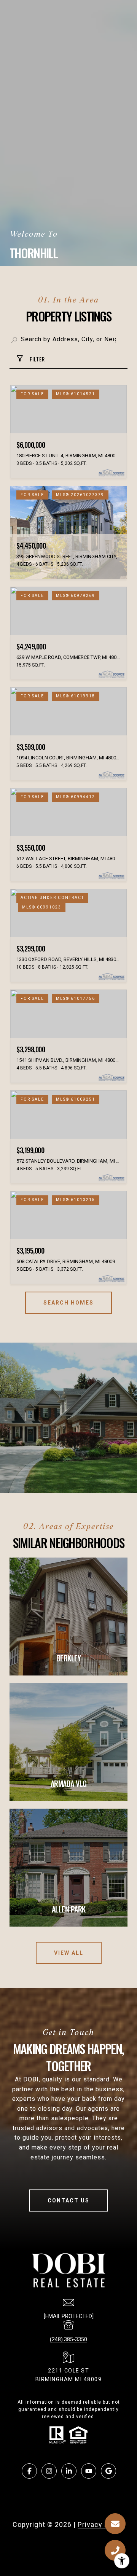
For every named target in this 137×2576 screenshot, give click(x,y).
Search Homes (68, 1303)
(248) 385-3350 (68, 2339)
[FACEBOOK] (29, 2471)
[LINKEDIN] (69, 2471)
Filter (37, 359)
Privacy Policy (101, 2524)
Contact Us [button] (68, 2200)
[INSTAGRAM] (49, 2471)
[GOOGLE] (108, 2471)
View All (69, 1953)
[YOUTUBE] (89, 2471)
